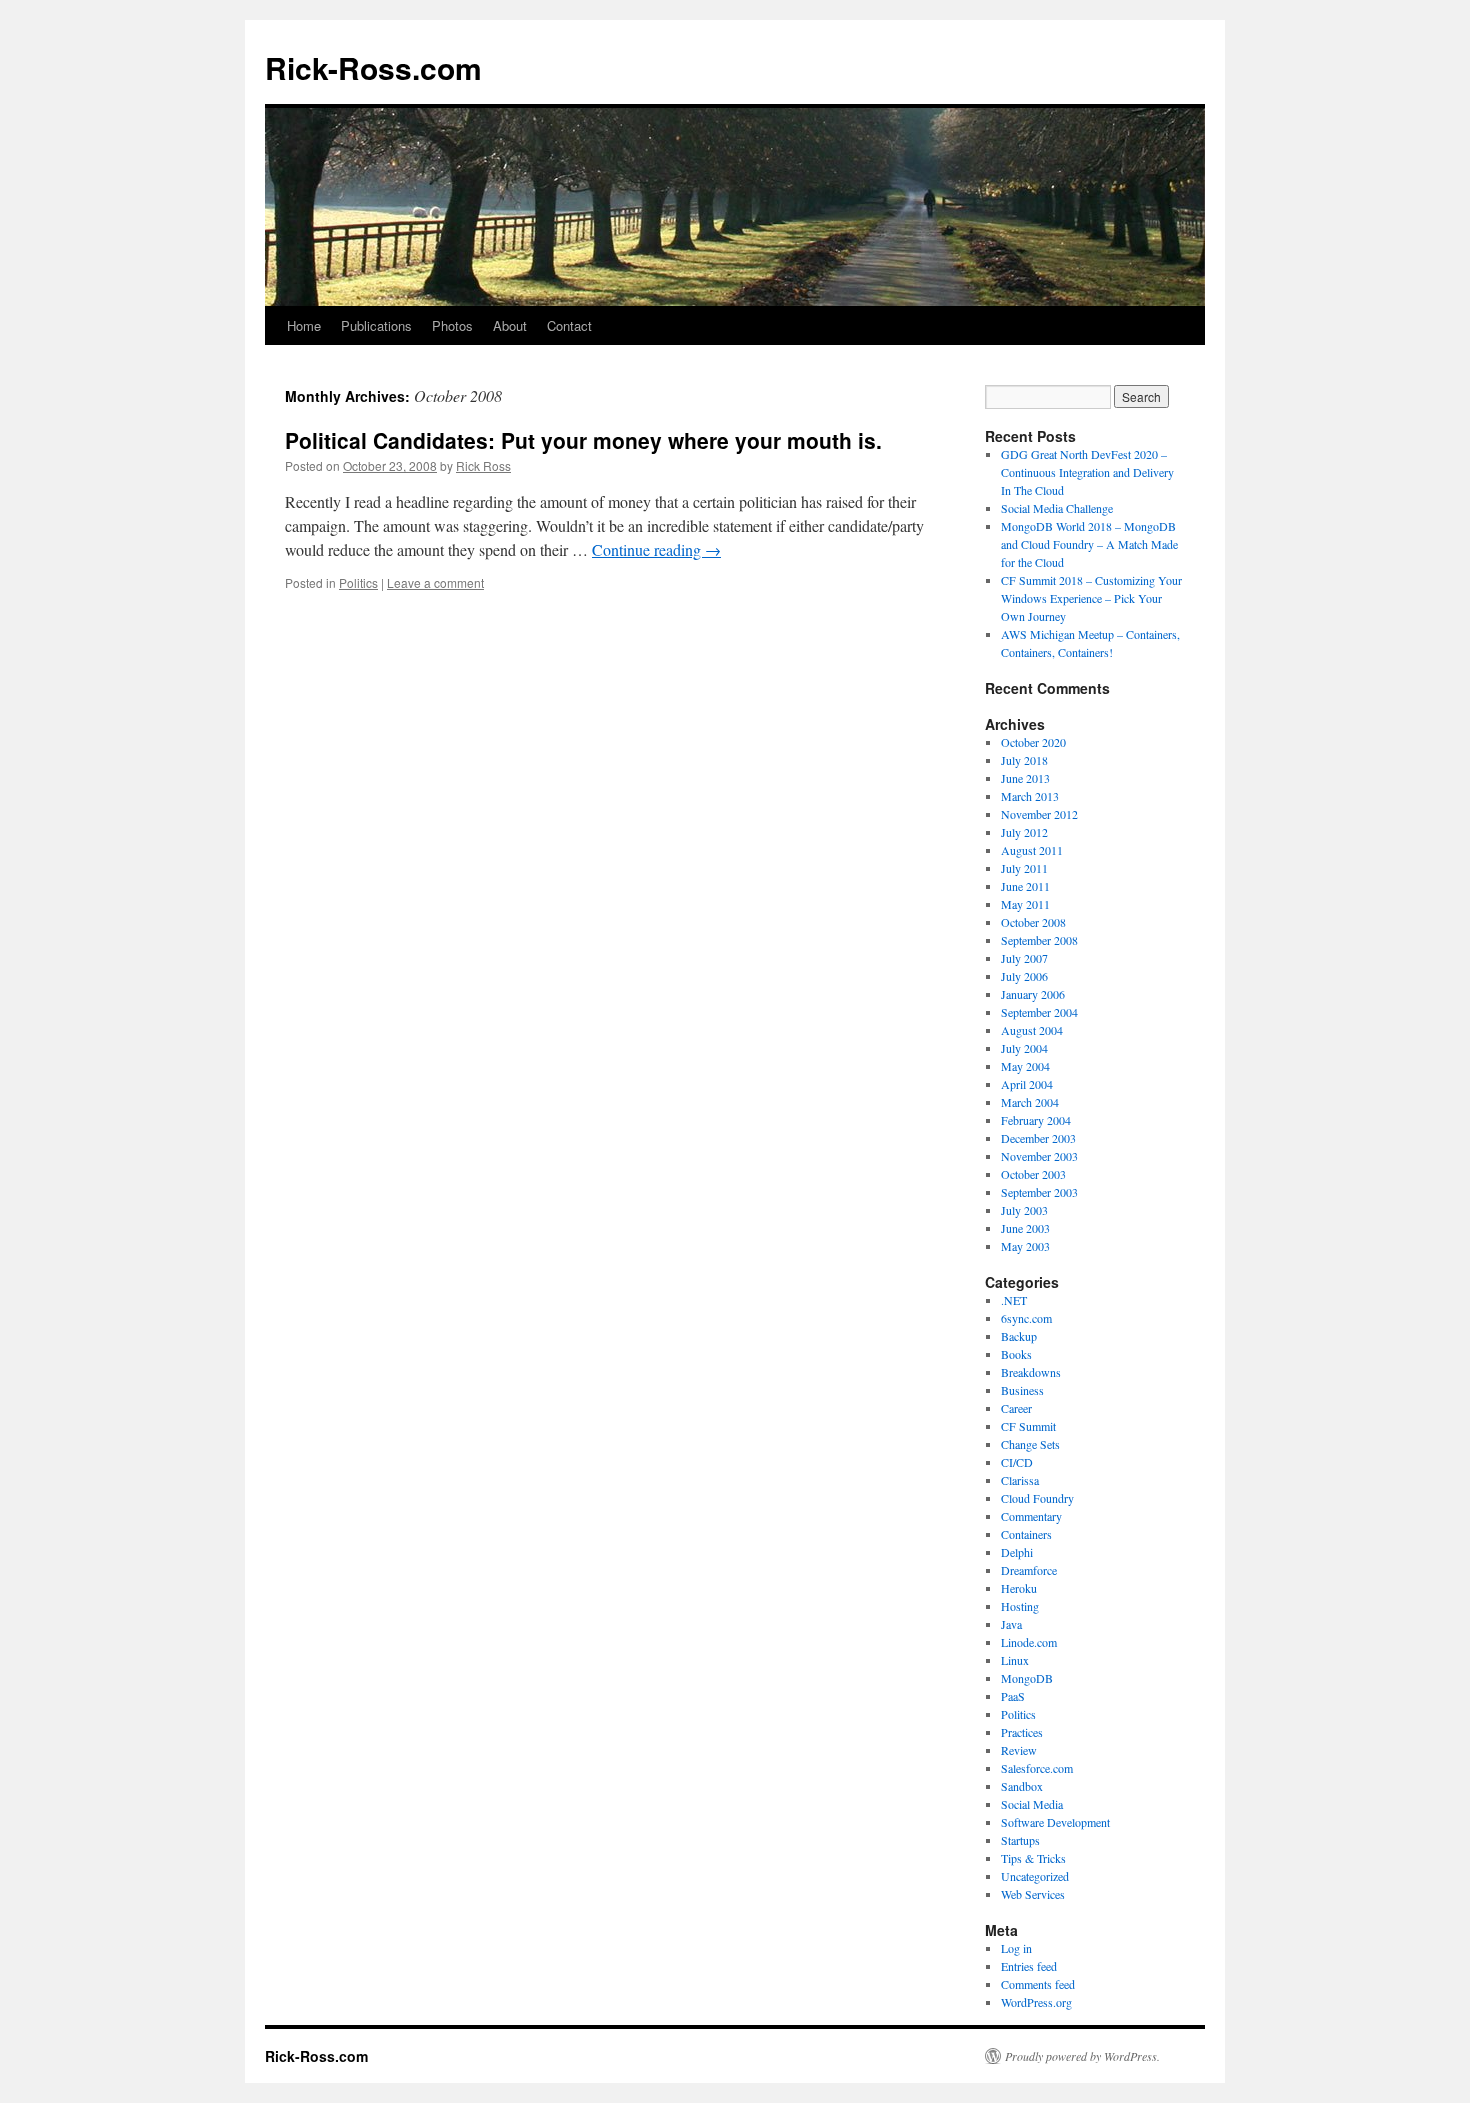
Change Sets (1030, 1444)
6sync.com (1026, 1318)
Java (1011, 1624)
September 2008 (1039, 940)
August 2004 (1032, 1030)
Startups (1020, 1840)
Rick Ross (483, 465)
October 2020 (1033, 742)
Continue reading (656, 549)
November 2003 (1039, 1156)
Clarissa (1020, 1480)
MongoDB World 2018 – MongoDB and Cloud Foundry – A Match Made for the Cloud (1089, 544)
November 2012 (1039, 814)
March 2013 (1030, 796)
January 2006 (1033, 994)
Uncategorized (1035, 1876)
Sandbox (1022, 1786)
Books (1016, 1354)
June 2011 (1025, 886)
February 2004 (1036, 1120)
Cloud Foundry (1037, 1498)
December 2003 (1038, 1138)
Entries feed (1029, 1966)
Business (1022, 1390)
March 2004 (1030, 1102)
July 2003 (1024, 1210)
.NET (1014, 1300)
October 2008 (1033, 922)
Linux (1015, 1660)
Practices (1022, 1732)
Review (1019, 1750)
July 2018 (1024, 760)
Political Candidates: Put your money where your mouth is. (583, 440)
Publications (376, 325)
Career (1016, 1408)
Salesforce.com (1037, 1768)
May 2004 (1025, 1066)
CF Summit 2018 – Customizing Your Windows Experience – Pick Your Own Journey (1091, 598)
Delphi (1017, 1552)
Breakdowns (1031, 1372)
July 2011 (1024, 868)
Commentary (1031, 1516)
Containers (1026, 1534)
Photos (452, 325)
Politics (358, 582)
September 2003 (1039, 1192)
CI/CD (1017, 1462)
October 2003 (1033, 1174)
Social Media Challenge (1057, 508)
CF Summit (1028, 1426)
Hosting (1020, 1606)
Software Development (1055, 1822)
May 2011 (1025, 904)
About (510, 325)
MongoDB (1027, 1678)
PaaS (1013, 1696)
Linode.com (1029, 1642)
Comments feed (1038, 1984)
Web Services (1033, 1894)
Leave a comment (435, 582)
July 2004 (1024, 1048)
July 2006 (1024, 976)
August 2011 (1032, 850)
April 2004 (1027, 1084)
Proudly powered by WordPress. (1082, 2056)
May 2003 (1025, 1246)
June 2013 (1025, 778)
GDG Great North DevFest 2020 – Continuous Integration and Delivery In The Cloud (1087, 472)
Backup (1019, 1336)
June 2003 (1025, 1228)
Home (304, 325)
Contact (569, 325)
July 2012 (1024, 832)
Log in (1016, 1948)
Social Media (1032, 1804)
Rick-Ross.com (373, 67)
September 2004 (1039, 1012)
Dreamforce (1029, 1570)
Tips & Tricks (1033, 1858)
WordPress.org (1036, 2002)
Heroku (1019, 1588)
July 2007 (1024, 958)
